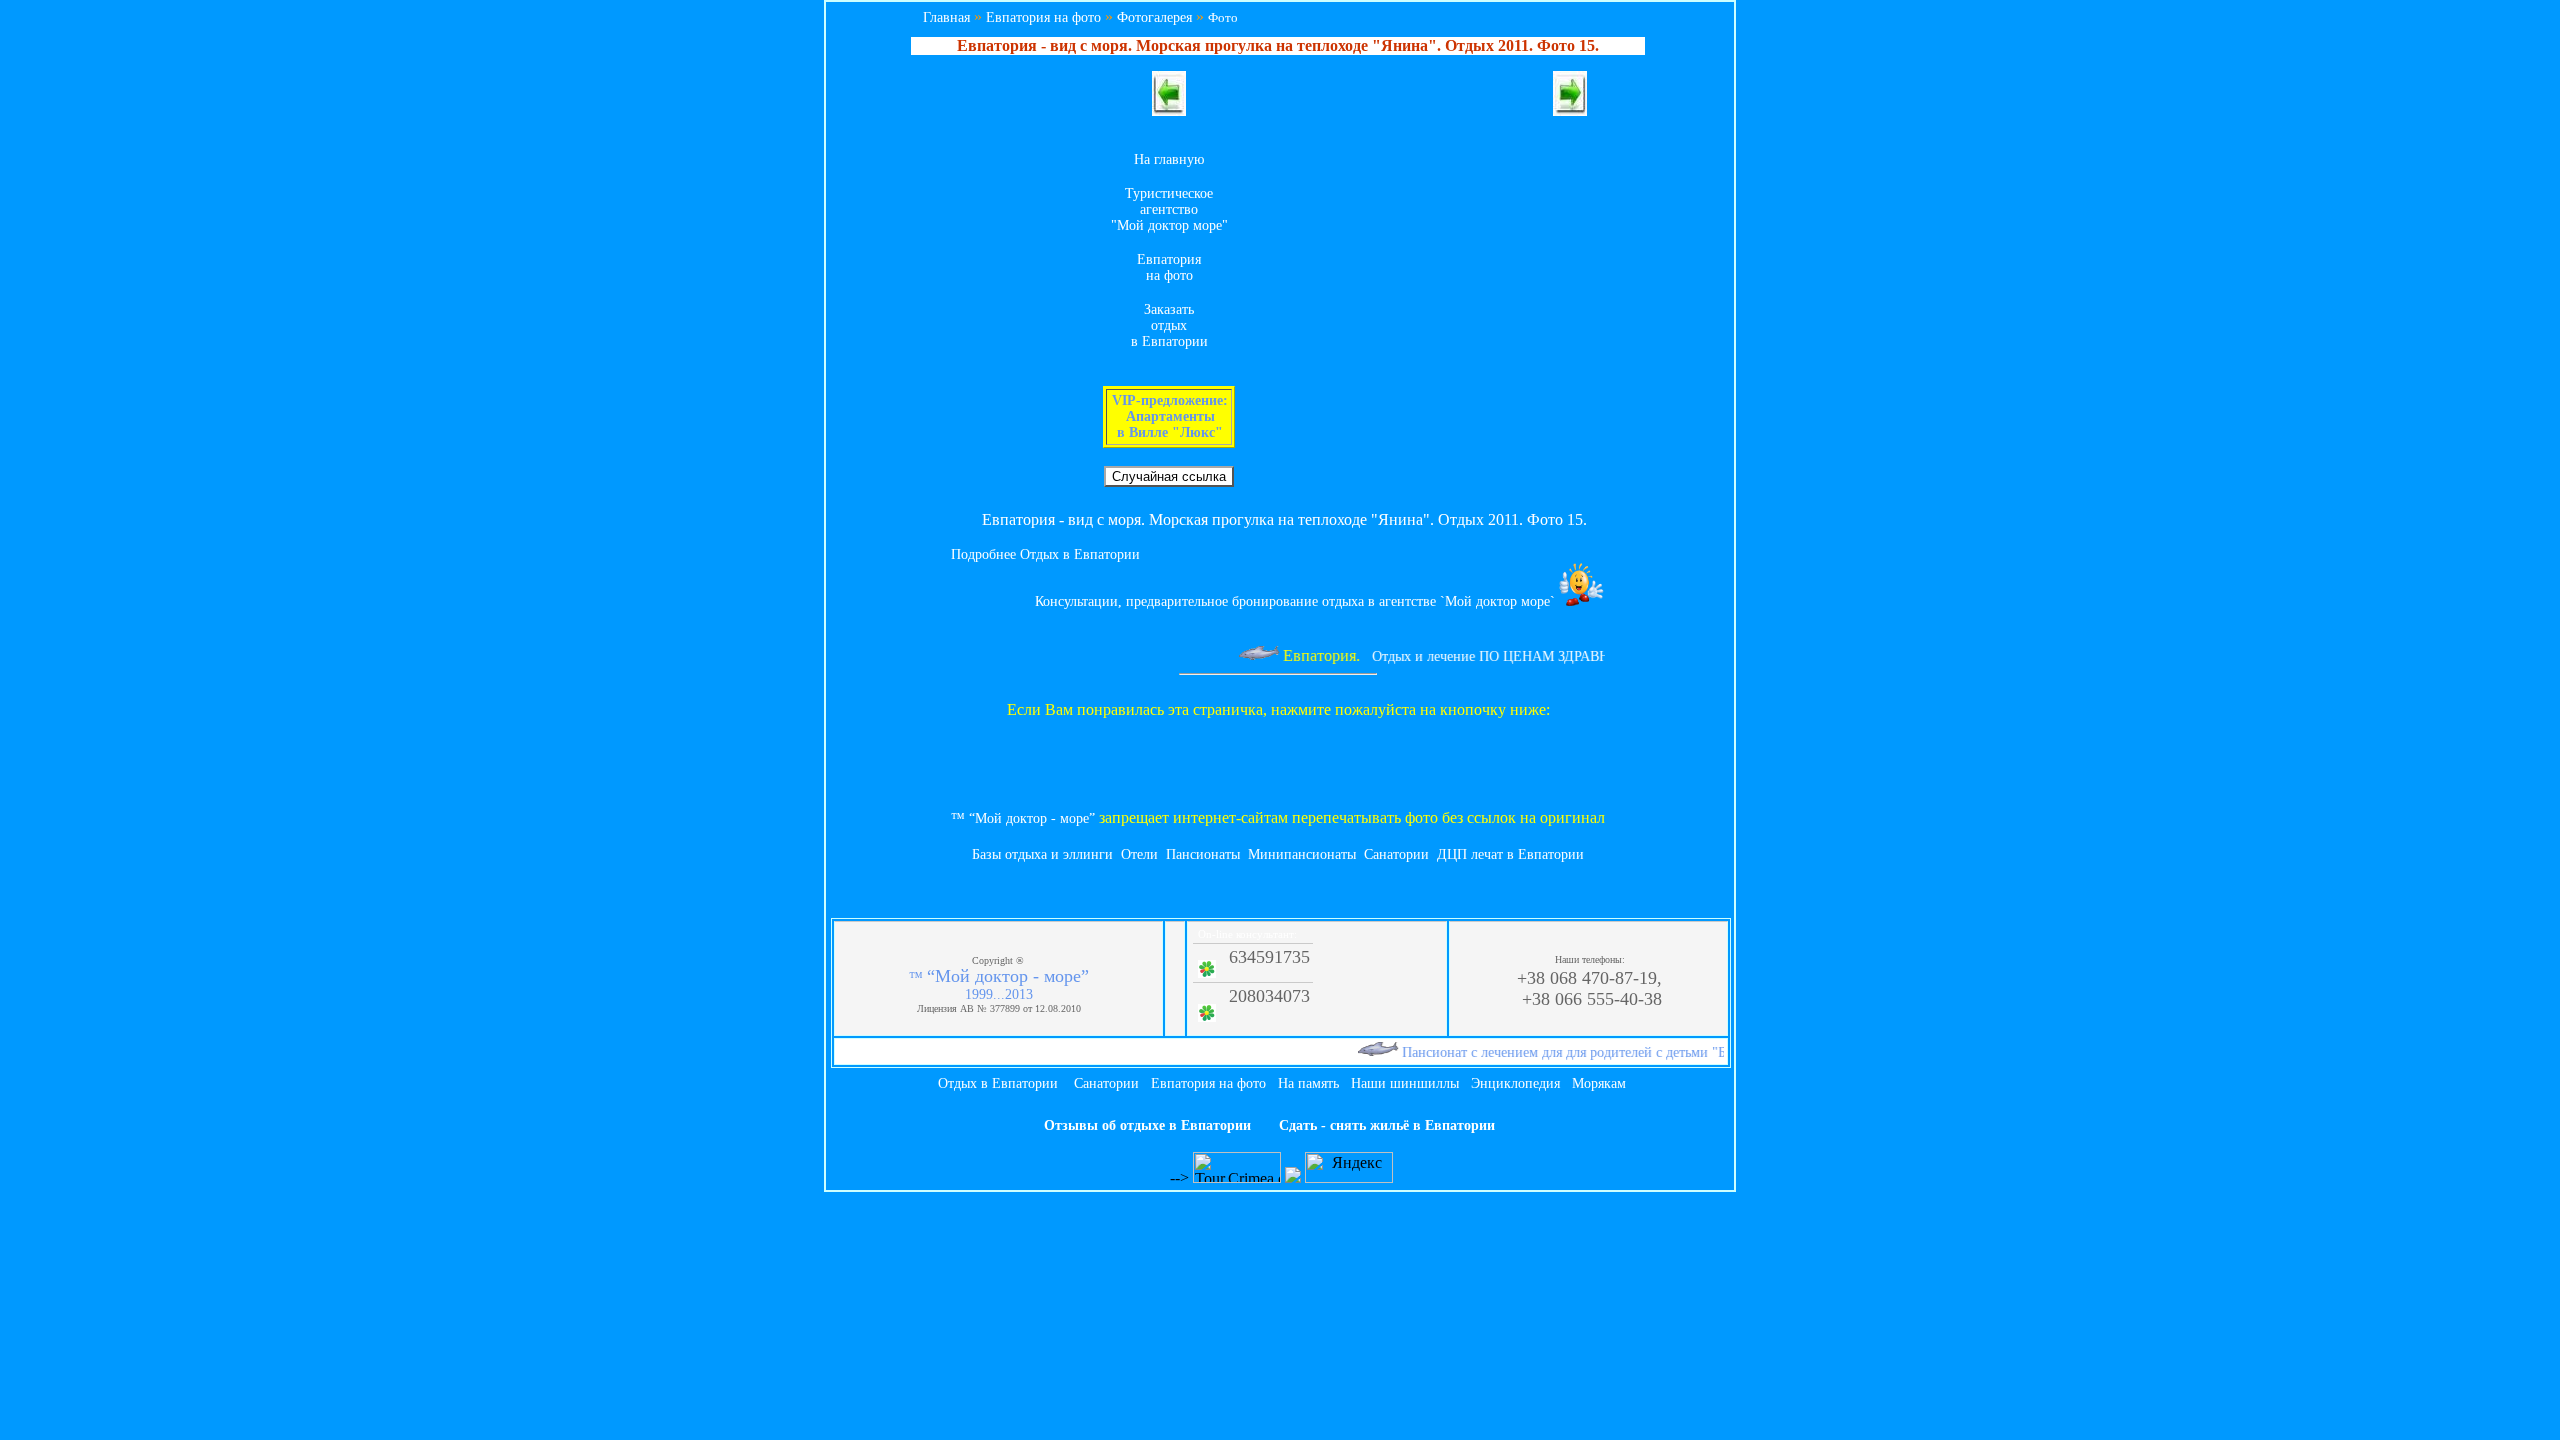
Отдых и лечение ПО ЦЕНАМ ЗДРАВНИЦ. (1485, 656)
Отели (1139, 854)
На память (1308, 1083)
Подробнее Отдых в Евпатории (1045, 554)
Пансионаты (1203, 854)
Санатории (1396, 854)
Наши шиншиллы (1405, 1083)
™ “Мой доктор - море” (1023, 818)
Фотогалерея (1154, 17)
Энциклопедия (1515, 1083)
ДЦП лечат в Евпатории (1510, 854)
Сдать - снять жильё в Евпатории (1387, 1125)
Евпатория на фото (1043, 17)
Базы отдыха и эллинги (1042, 854)
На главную (1169, 159)
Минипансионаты (1302, 854)
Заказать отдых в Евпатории (1169, 325)
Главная (946, 17)
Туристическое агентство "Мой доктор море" (1169, 209)
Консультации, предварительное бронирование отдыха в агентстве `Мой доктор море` (1297, 601)
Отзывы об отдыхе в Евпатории (1147, 1125)
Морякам (1599, 1083)
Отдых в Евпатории (998, 1083)
